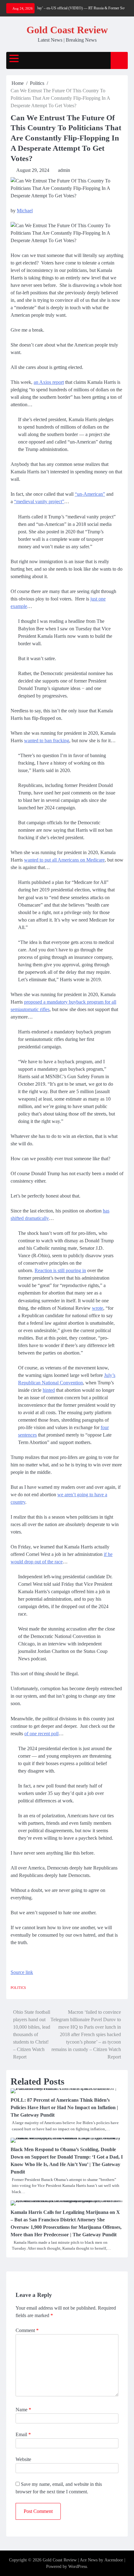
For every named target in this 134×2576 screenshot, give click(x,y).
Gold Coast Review (67, 30)
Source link (22, 1972)
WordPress (78, 2567)
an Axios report (49, 382)
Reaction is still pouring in (60, 1270)
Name (23, 2410)
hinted (49, 1390)
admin (64, 170)
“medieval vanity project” (39, 501)
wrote (98, 1308)
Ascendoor (114, 2560)
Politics (18, 1988)
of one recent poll (41, 1734)
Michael (25, 211)
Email (23, 2434)
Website (23, 2459)
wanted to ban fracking (47, 741)
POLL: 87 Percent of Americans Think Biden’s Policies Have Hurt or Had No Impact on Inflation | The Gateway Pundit (64, 2107)
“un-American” (90, 494)
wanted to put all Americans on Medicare (64, 860)
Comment (27, 2330)
